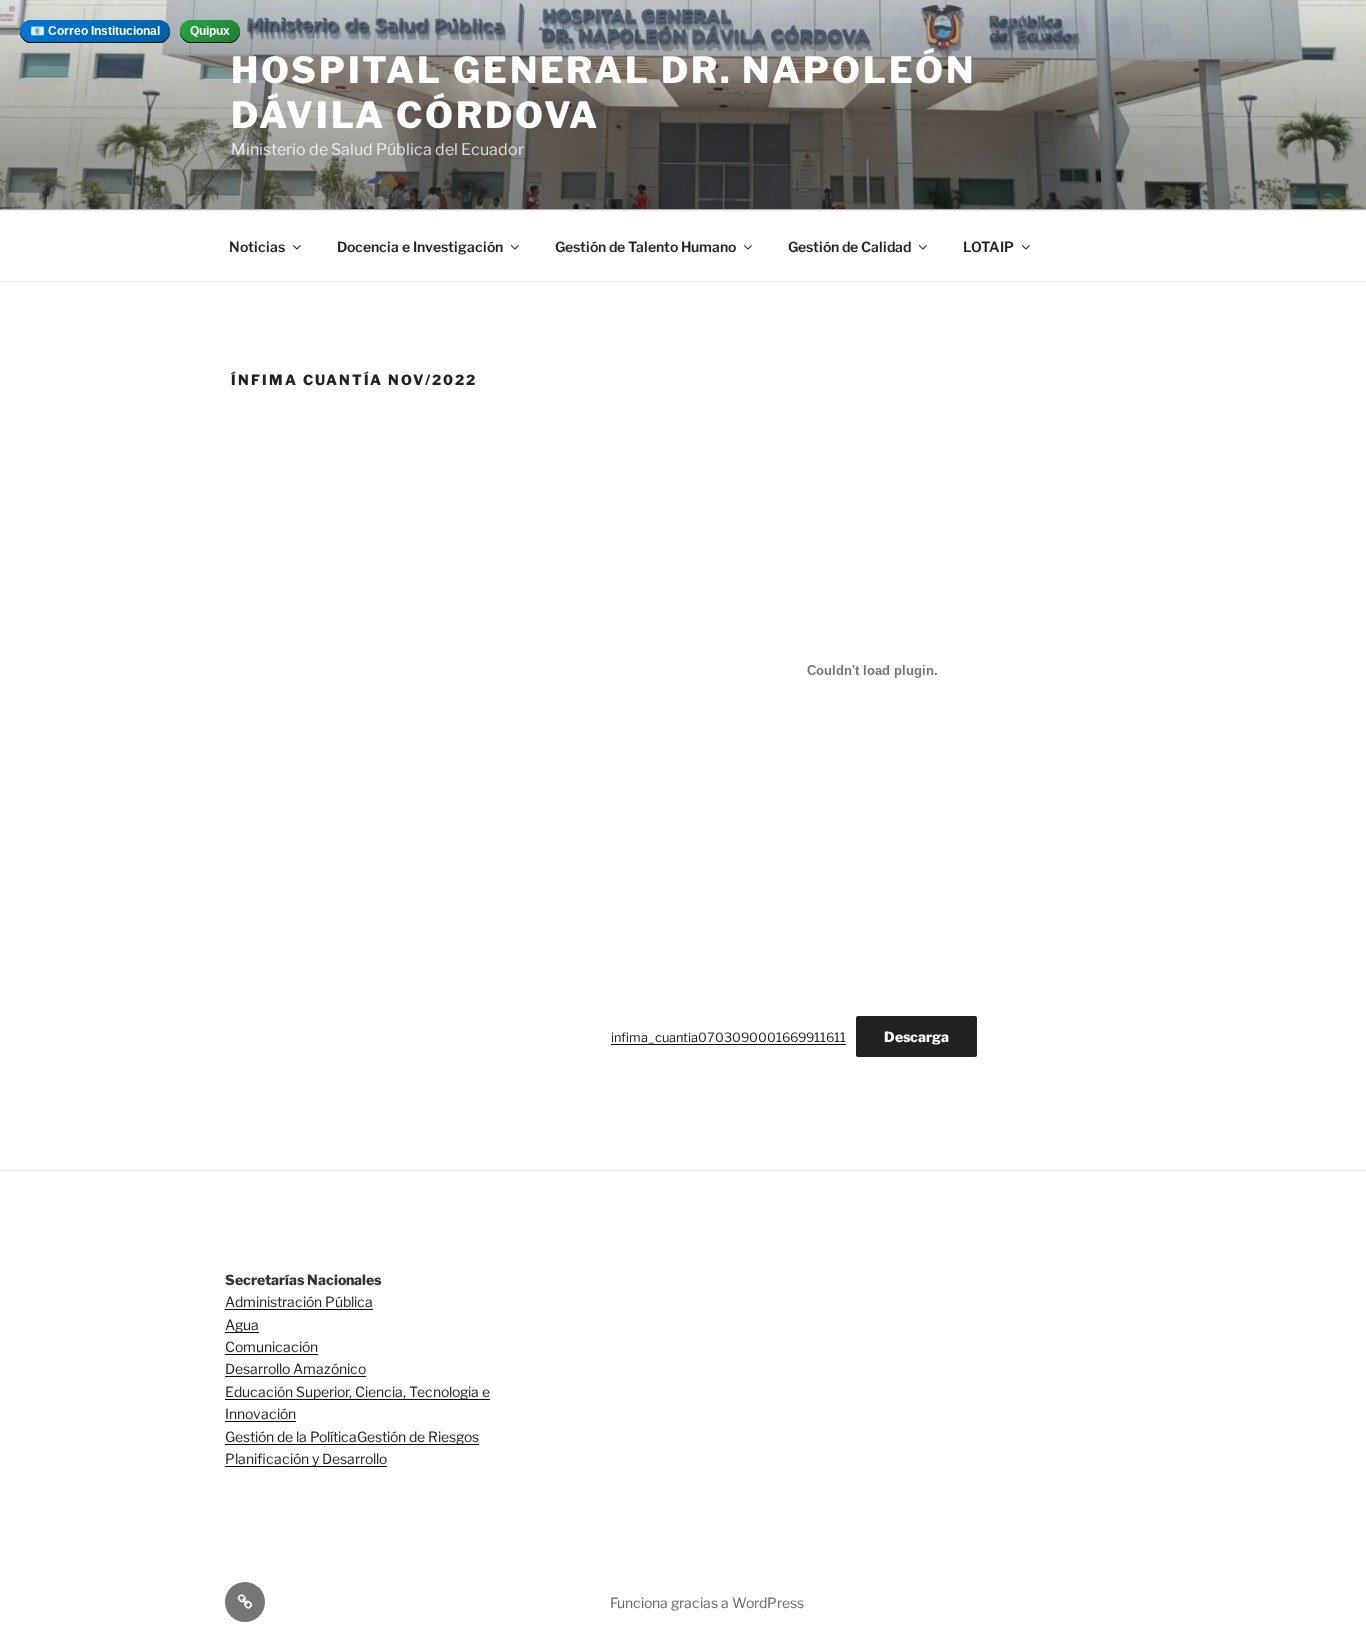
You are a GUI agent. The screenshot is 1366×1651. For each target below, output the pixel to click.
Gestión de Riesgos (418, 1436)
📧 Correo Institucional (95, 31)
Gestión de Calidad (849, 246)
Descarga (916, 1036)
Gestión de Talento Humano (645, 246)
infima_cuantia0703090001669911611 (728, 1037)
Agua (242, 1324)
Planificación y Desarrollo (306, 1458)
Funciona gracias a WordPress (707, 1602)
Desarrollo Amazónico (295, 1368)
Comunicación (271, 1346)
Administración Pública (299, 1301)
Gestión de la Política (291, 1436)
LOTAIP (988, 246)
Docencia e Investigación (420, 246)
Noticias (257, 246)
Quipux (210, 31)
